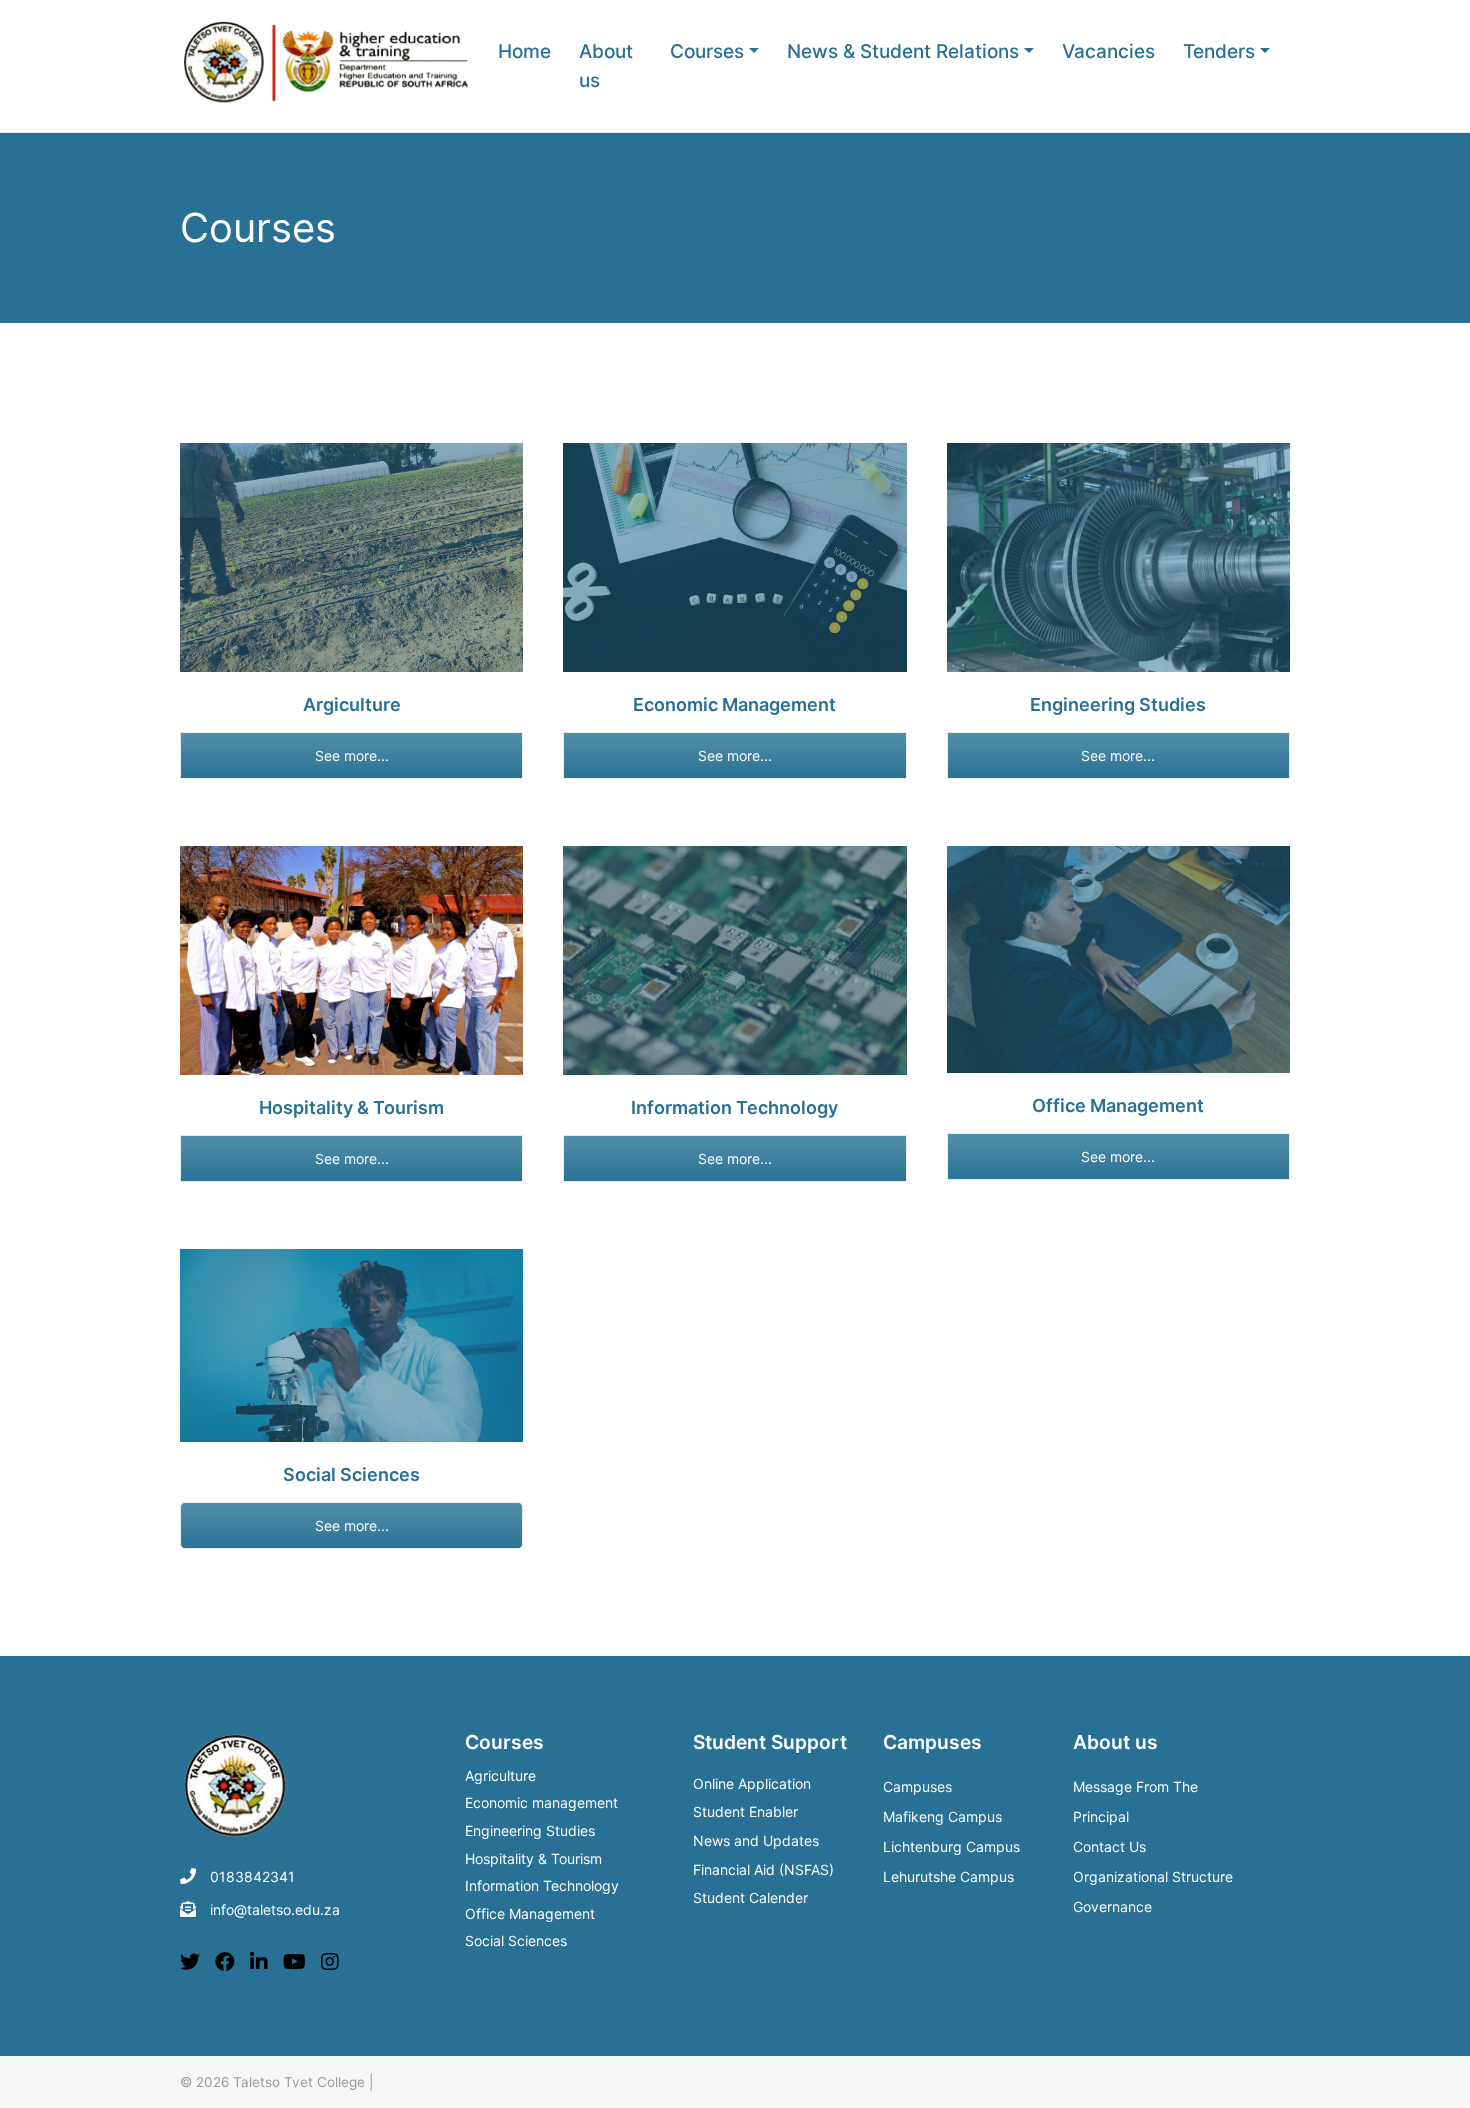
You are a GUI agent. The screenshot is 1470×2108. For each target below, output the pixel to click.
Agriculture (500, 1777)
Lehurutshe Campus (948, 1876)
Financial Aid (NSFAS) (763, 1869)
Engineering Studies (530, 1832)
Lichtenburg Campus (951, 1846)
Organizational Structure (1153, 1876)
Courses (707, 51)
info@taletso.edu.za (275, 1909)
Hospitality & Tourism (533, 1860)
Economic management (541, 1804)
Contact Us (1109, 1846)
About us (606, 66)
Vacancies (1108, 51)
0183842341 (252, 1876)
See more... (352, 755)
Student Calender (750, 1897)
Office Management (530, 1915)
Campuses (917, 1786)
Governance (1112, 1906)
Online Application (752, 1783)
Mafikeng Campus (942, 1816)
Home (524, 51)
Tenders (1219, 51)
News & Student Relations (903, 51)
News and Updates (756, 1840)
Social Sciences (516, 1942)
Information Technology (542, 1887)
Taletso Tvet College (299, 2082)
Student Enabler (745, 1811)
